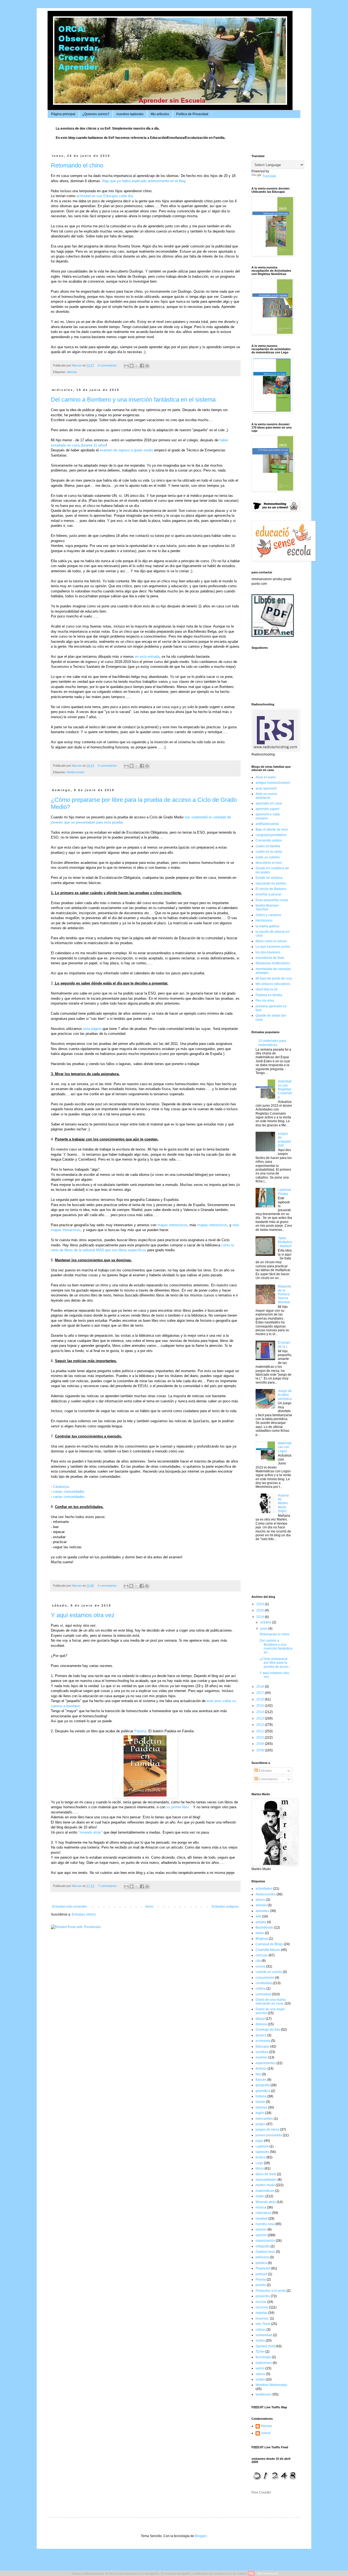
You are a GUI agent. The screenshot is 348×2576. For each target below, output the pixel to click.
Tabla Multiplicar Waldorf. (285, 1242)
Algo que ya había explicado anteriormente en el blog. (144, 181)
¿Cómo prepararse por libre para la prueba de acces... (275, 1663)
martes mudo (265, 2185)
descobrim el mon (269, 863)
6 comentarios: (108, 365)
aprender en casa (269, 803)
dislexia (261, 2024)
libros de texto (266, 2174)
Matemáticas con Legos (285, 1447)
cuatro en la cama (269, 852)
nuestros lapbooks (130, 114)
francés (261, 2080)
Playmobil (263, 2268)
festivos (261, 2069)
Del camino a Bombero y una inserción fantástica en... (276, 1646)
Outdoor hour (265, 2252)
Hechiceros (264, 920)
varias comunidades (69, 1492)
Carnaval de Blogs (269, 1944)
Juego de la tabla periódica (285, 1395)
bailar (260, 1933)
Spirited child (265, 2346)
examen (262, 2057)
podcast (261, 2274)
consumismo (265, 1978)
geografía (263, 2085)
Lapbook (262, 2146)
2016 (261, 1699)
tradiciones (264, 2363)
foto (258, 2074)
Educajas (262, 2046)
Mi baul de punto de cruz (274, 978)
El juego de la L (284, 1344)
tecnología (263, 2357)
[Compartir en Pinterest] (147, 366)
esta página (92, 1029)
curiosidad (263, 1994)
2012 (261, 1725)
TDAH (260, 2352)
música (261, 2207)
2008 (261, 1750)
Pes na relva (265, 1001)
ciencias (262, 1955)
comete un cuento (269, 1972)
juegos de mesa (267, 2130)
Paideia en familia (269, 995)
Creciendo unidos (269, 840)
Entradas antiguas (225, 1907)
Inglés (260, 2113)
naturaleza (263, 2213)
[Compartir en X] (137, 366)
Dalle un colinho (268, 857)
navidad (262, 2219)
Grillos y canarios (268, 915)
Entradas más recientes (70, 1907)
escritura (262, 2052)
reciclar (261, 2302)
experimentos (266, 2063)
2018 (261, 1687)
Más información (268, 2573)
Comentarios (268, 1779)
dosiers (261, 2035)
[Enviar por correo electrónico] (126, 366)
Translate (269, 176)
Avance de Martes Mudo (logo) (283, 1503)
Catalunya (61, 1487)
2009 (261, 1744)
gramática (263, 2091)
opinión (261, 2235)
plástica (261, 2263)
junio (264, 1629)
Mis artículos (160, 114)
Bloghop (262, 1939)
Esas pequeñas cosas (272, 900)
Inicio (149, 1907)
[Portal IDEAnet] (273, 636)
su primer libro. (179, 1807)
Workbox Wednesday (271, 2385)
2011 (261, 1731)
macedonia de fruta (270, 958)
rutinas (261, 2330)
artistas (261, 1922)
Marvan (267, 2426)
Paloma (140, 1731)
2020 (261, 1610)
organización (265, 2241)
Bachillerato (264, 1928)
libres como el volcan (271, 941)
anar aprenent (266, 788)
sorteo (260, 2341)
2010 (261, 1737)
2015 (261, 1706)
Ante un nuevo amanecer (266, 796)
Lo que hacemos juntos (273, 947)
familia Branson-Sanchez (268, 907)
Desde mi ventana (269, 878)
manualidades (266, 2180)
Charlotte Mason (268, 1950)
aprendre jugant (267, 809)
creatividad (264, 1983)
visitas (260, 2379)
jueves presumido (269, 2135)
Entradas (265, 1771)
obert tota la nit (266, 989)
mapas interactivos (172, 1225)
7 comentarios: (108, 1886)
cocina (260, 1966)
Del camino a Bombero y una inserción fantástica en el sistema (133, 400)
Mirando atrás (266, 2202)
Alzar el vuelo (266, 777)
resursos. (262, 2318)
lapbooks (262, 2152)
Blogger (201, 2536)
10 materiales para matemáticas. (272, 1043)
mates (260, 2196)
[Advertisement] (268, 1569)
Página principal (63, 114)
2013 (261, 1718)
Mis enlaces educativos (273, 984)
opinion (261, 2229)
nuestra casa (265, 2224)
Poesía (261, 2280)
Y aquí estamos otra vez (83, 1615)
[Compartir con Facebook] (142, 366)
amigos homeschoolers (273, 783)
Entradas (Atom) (84, 1914)
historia (261, 2096)
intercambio (264, 2119)
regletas (262, 2313)
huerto (260, 2102)
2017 (261, 1693)
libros (260, 2168)
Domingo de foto (268, 2030)
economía (263, 2041)
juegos (261, 2124)
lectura (261, 2157)
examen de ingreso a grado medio (126, 450)
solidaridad (264, 2335)
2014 (261, 1712)
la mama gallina (267, 926)
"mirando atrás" (90, 1832)
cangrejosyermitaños (271, 835)
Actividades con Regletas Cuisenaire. (285, 1089)
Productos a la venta (271, 2291)
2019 (261, 1617)
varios (260, 2368)
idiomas (72, 372)
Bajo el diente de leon (272, 830)
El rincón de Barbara (271, 889)
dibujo (260, 2019)
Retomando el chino (77, 165)
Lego (259, 2163)
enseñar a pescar (268, 894)
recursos (262, 2307)
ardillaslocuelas (267, 824)
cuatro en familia (268, 846)
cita (258, 1961)
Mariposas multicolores (273, 963)
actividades (264, 1889)
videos (260, 2374)
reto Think (263, 2324)
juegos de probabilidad (284, 1139)
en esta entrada (147, 657)
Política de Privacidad (192, 114)
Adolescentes (76, 772)
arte (258, 1916)
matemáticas (265, 2191)
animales (262, 1911)
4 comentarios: (108, 1586)
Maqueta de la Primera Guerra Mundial (284, 1294)
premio (261, 2285)
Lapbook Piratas (284, 1192)
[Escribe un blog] (132, 366)
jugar (259, 2141)
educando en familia (271, 883)
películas (262, 2257)
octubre (266, 1622)
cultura (261, 1988)
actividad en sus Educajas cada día (105, 196)
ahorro (260, 1900)
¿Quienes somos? (96, 114)
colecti (266, 2433)
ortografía (263, 2246)
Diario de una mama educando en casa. (271, 2002)
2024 (261, 1604)
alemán (261, 1905)
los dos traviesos (268, 952)
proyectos (263, 2296)
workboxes (264, 2394)
